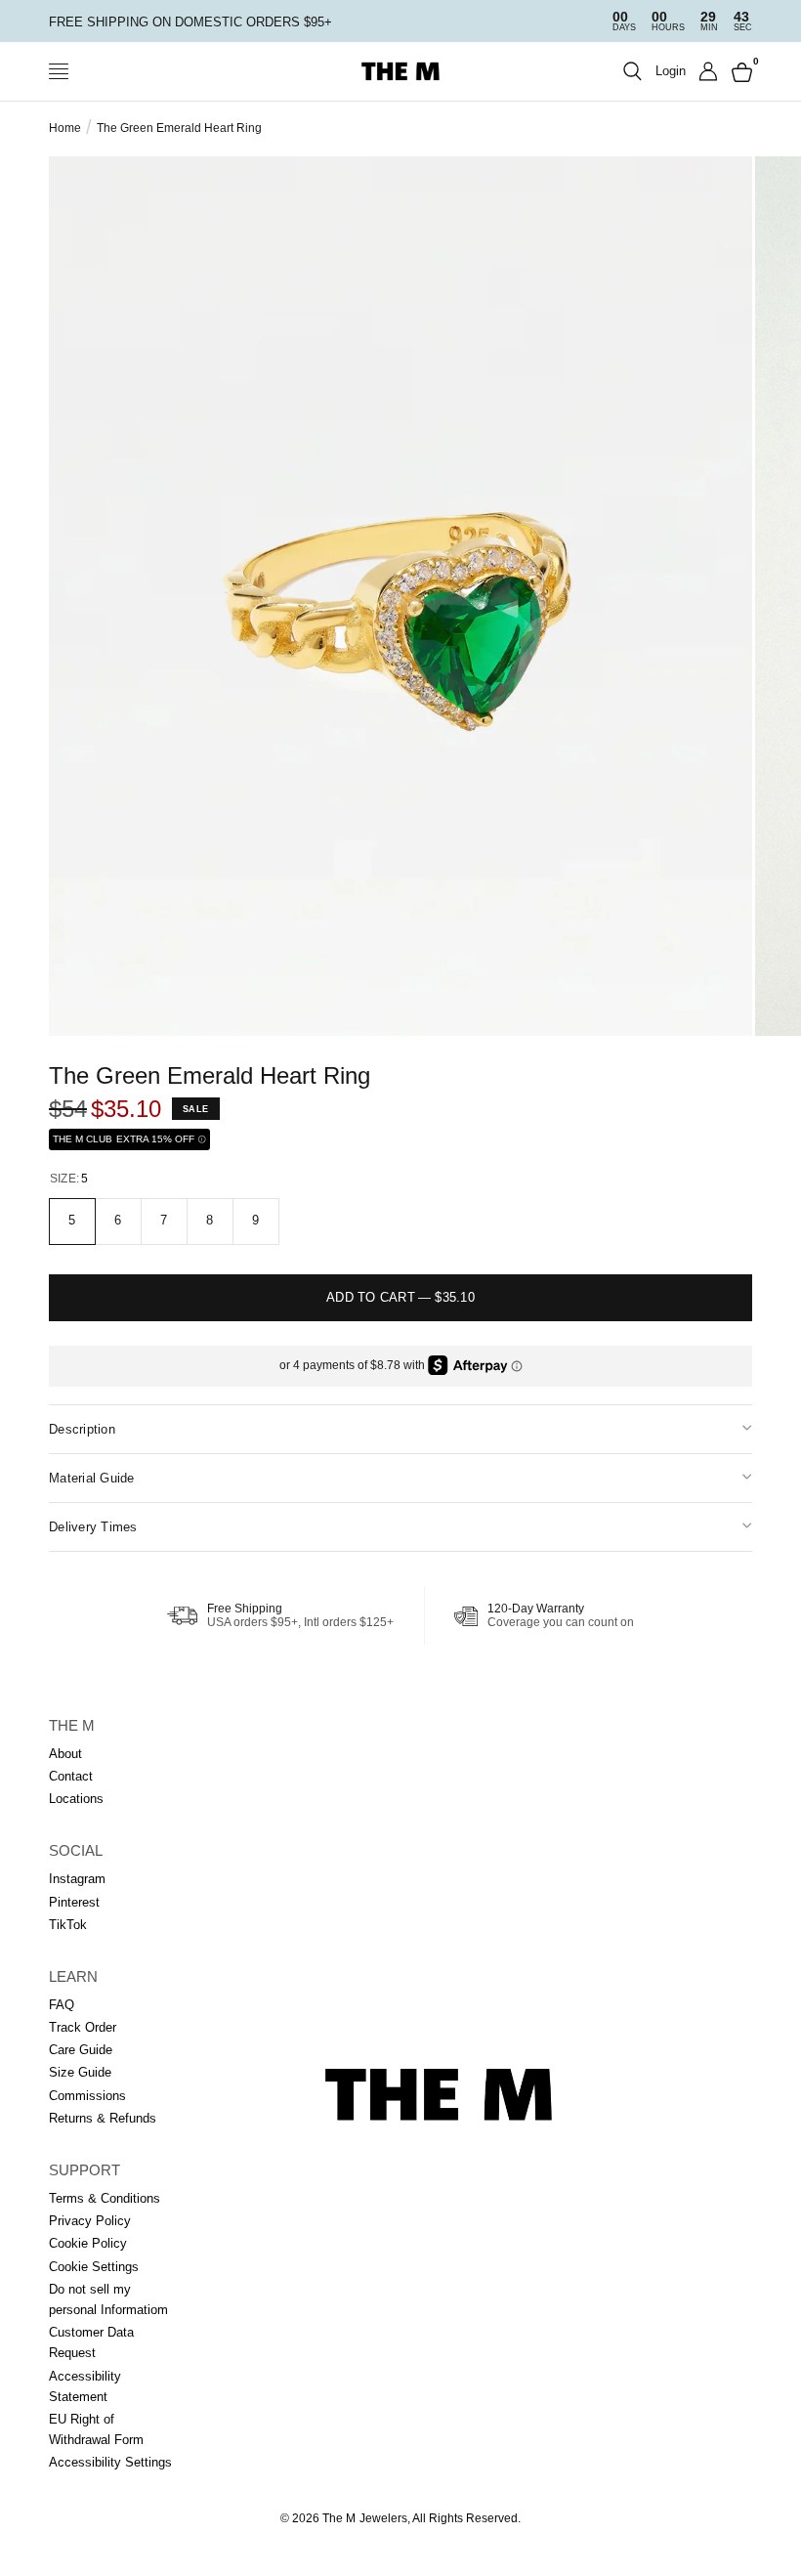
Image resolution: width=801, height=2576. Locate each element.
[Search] (632, 71)
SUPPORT (84, 2170)
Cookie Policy (88, 2243)
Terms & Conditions (105, 2198)
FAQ (62, 2005)
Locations (76, 1799)
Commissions (87, 2096)
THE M (72, 1725)
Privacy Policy (90, 2221)
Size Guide (80, 2072)
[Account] (709, 71)
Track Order (83, 2027)
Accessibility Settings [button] (110, 2462)
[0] (738, 71)
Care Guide (81, 2050)
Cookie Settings (94, 2267)
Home (65, 128)
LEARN (73, 1976)
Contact (71, 1776)
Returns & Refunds (103, 2118)
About (65, 1754)
